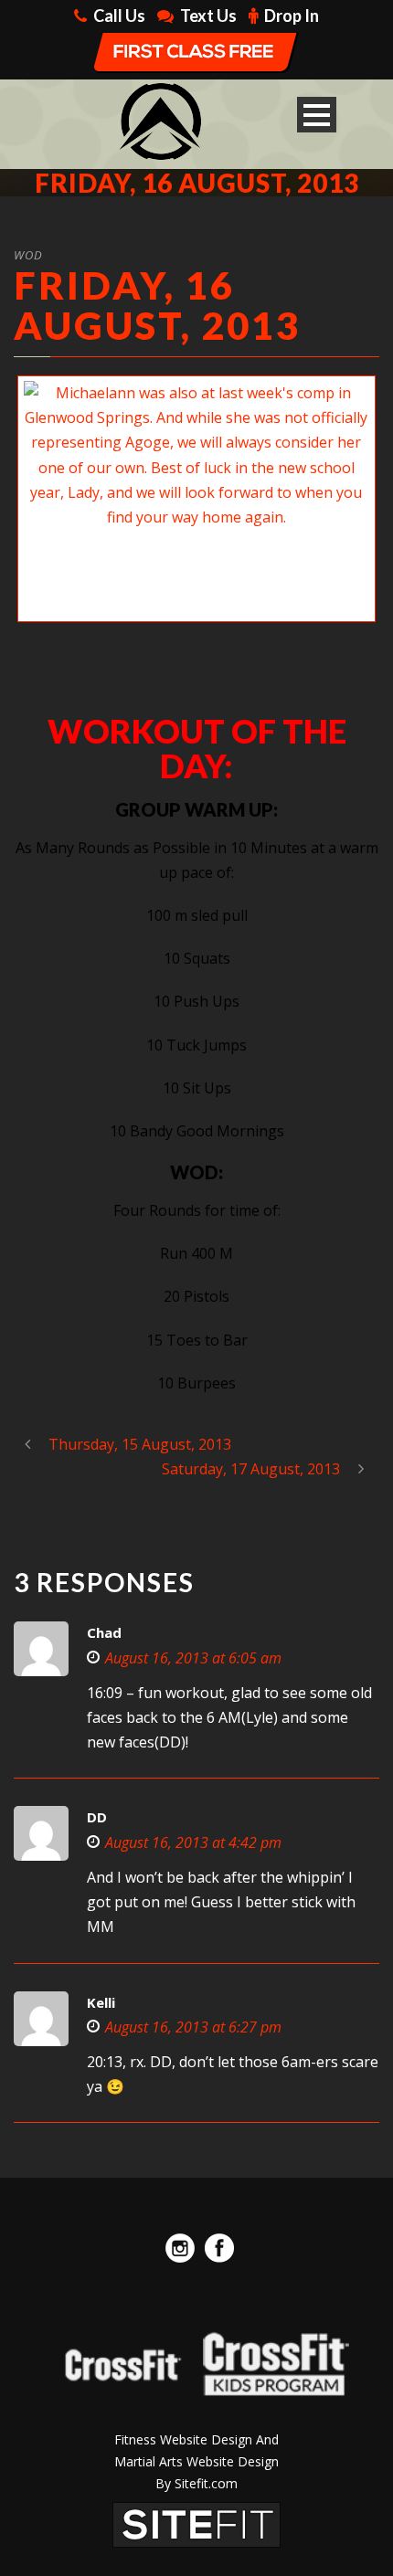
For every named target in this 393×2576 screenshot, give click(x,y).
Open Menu (317, 115)
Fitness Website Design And (196, 2439)
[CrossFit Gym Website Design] (196, 2523)
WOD (28, 255)
